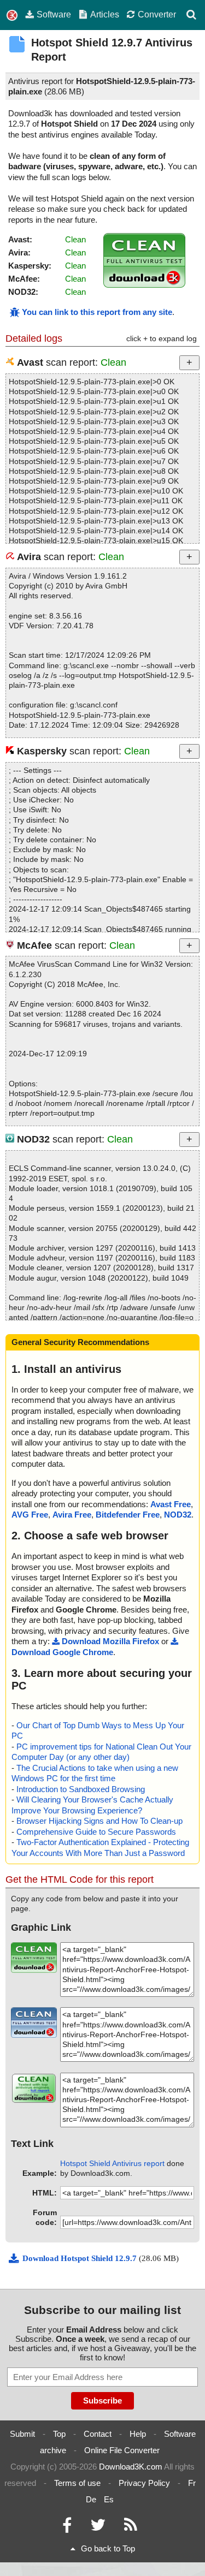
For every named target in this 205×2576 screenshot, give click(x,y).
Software (54, 14)
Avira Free (72, 1515)
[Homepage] (12, 16)
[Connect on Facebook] (67, 2528)
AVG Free (30, 1515)
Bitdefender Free (128, 1515)
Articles (105, 14)
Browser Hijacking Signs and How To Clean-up (99, 1821)
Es (109, 2499)
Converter (157, 14)
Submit (22, 2434)
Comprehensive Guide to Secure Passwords (96, 1832)
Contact (98, 2434)
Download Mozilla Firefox (110, 1641)
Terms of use (77, 2483)
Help (138, 2434)
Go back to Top (108, 2548)
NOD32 (178, 1515)
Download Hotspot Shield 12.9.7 (81, 2258)
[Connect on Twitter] (98, 2528)
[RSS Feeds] (131, 2528)
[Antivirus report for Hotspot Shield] (144, 285)
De (91, 2499)
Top (59, 2434)
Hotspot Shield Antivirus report (112, 2163)
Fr (192, 2483)
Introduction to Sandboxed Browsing (81, 1789)
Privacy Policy (144, 2483)
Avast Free (171, 1504)
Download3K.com (131, 2467)
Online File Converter (122, 2450)
